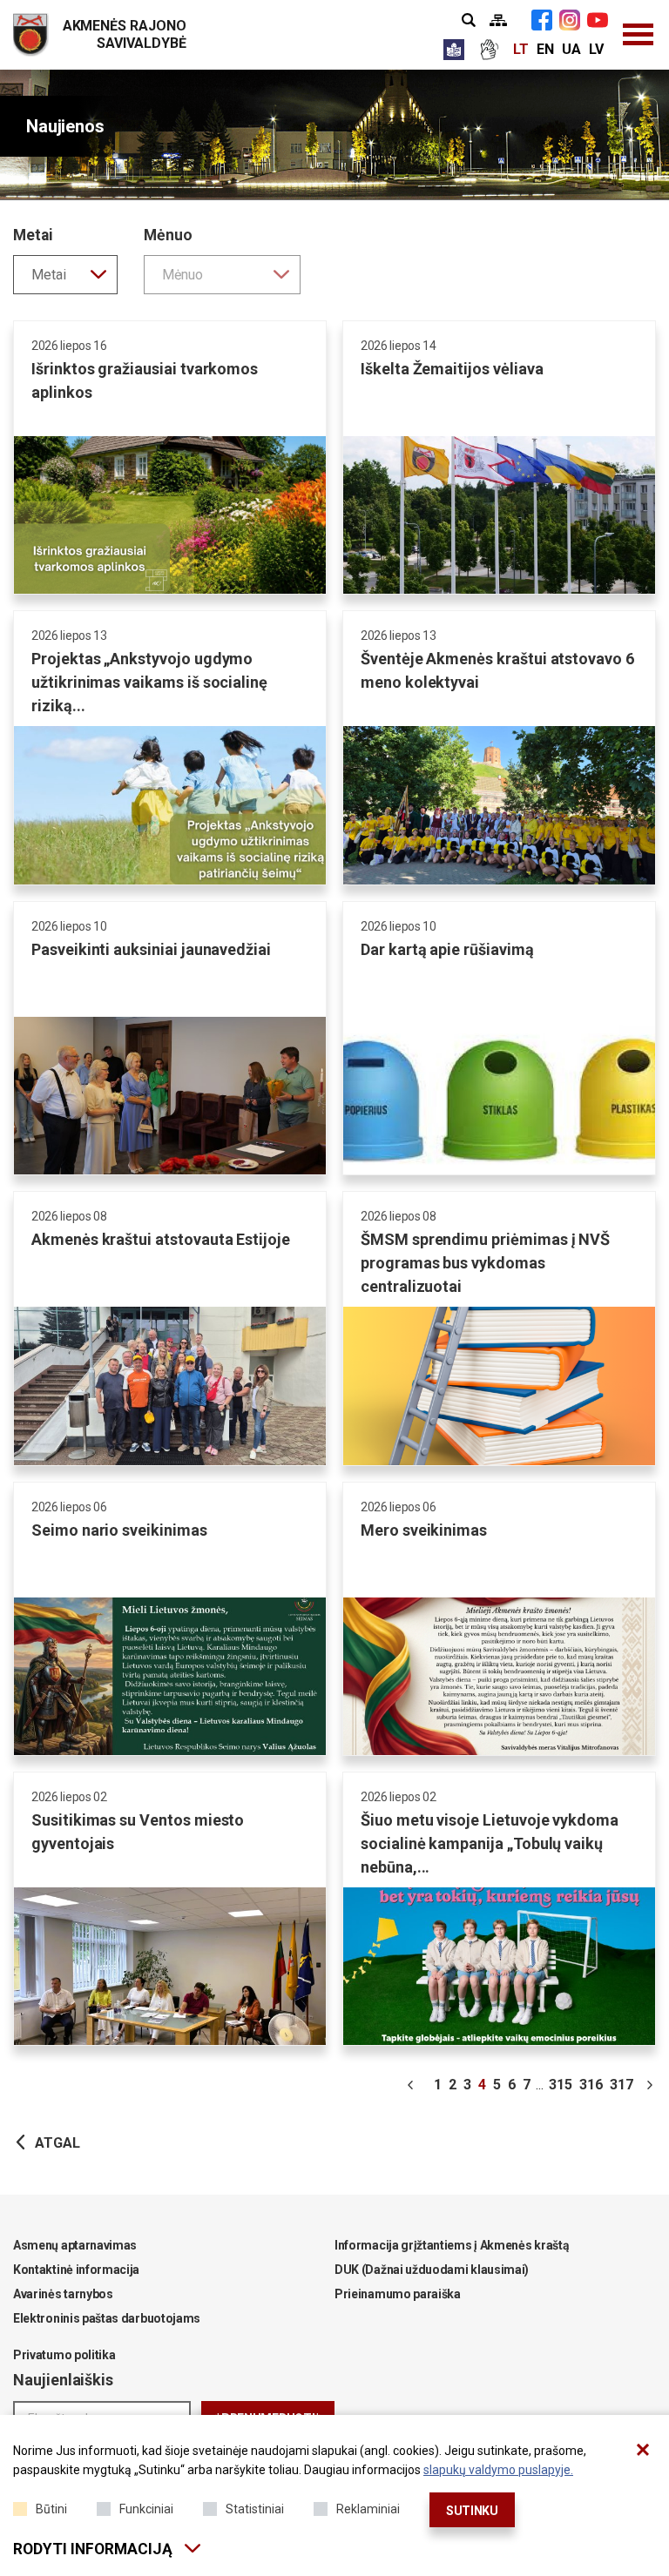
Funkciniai (146, 2509)
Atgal (57, 2143)
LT (521, 49)
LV (596, 49)
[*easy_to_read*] (454, 50)
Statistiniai (255, 2509)
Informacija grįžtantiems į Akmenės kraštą (452, 2245)
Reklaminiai (368, 2509)
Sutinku (472, 2511)
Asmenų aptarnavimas (75, 2245)
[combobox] (65, 275)
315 (561, 2085)
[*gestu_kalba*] (489, 50)
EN (545, 49)
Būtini (51, 2509)
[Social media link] (542, 20)
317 (622, 2085)
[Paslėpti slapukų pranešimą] (643, 2450)
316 (591, 2085)
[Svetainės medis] (498, 20)
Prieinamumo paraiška (398, 2294)
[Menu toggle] (639, 35)
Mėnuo (168, 235)
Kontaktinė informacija (76, 2270)
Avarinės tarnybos (63, 2294)
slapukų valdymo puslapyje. (498, 2470)
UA (571, 49)
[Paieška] (469, 20)
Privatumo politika (64, 2355)
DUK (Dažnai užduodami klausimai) (432, 2270)
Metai (33, 235)
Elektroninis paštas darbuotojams (107, 2318)
